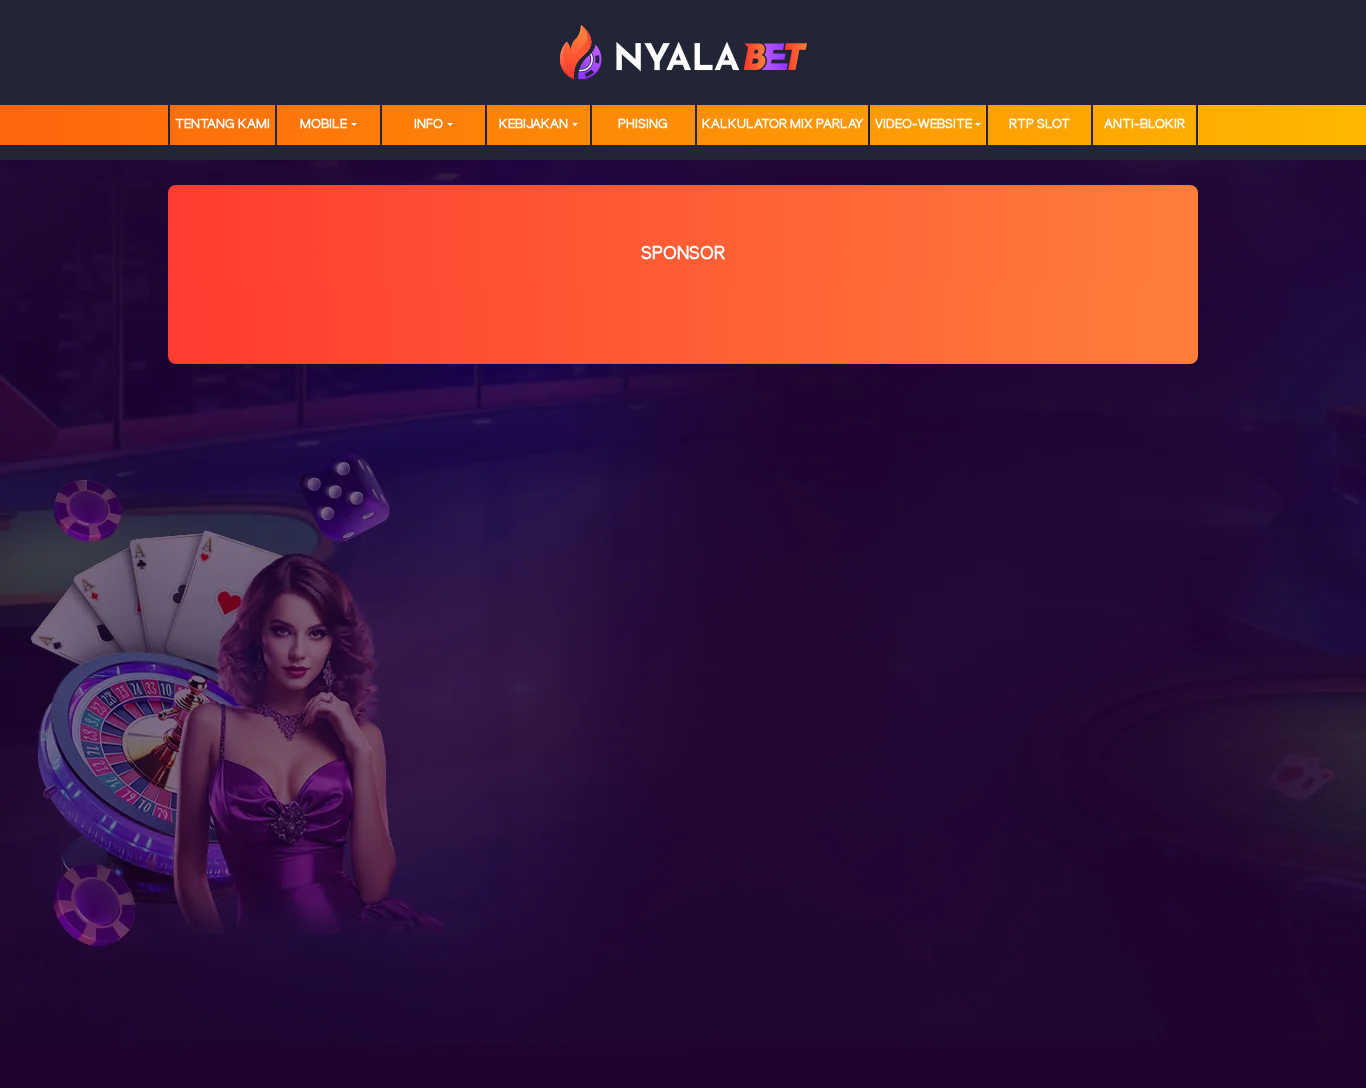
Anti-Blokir (1144, 124)
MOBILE (323, 124)
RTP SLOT (1039, 124)
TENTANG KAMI (222, 124)
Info (428, 124)
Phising (643, 124)
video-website (923, 124)
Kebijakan (533, 124)
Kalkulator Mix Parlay (782, 124)
